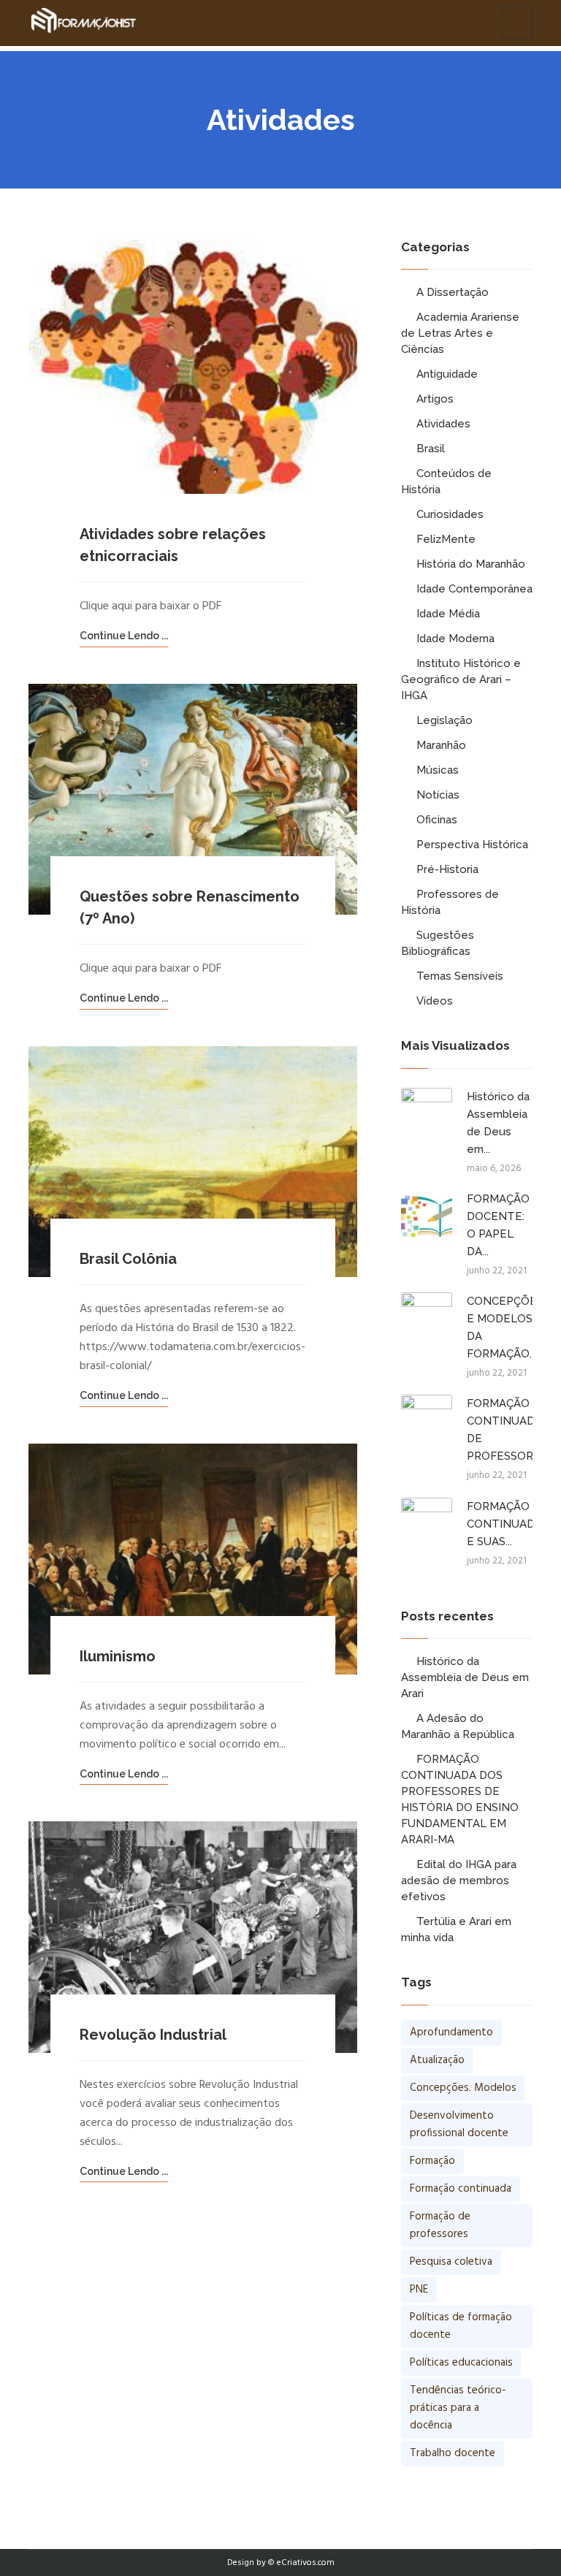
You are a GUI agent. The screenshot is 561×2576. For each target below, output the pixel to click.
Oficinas (437, 820)
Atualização (437, 2060)
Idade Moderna (455, 639)
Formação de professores (440, 2225)
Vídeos (435, 1001)
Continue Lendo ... (124, 636)
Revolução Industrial (153, 2035)
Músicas (438, 770)
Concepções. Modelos (463, 2088)
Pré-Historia (447, 869)
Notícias (438, 795)
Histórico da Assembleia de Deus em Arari (465, 1677)
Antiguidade (447, 374)
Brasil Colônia (128, 1259)
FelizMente (446, 539)
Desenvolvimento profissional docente (459, 2125)
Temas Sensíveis (460, 976)
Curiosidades (450, 514)
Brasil (431, 449)
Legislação (444, 720)
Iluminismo (118, 1656)
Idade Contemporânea (474, 589)
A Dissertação (453, 292)
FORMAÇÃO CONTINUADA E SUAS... (504, 1524)
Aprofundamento (451, 2032)
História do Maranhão (471, 564)
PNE (419, 2290)
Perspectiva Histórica (472, 845)
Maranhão (441, 745)
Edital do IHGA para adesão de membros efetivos (459, 1880)
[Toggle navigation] (517, 23)
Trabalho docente (453, 2453)
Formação (432, 2161)
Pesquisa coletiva (451, 2262)
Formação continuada (461, 2189)
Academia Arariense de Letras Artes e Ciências (460, 333)
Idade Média (448, 614)
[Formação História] (83, 23)
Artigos (435, 399)
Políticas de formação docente (461, 2326)
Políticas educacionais (461, 2363)
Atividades (443, 424)
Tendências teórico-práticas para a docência (458, 2408)
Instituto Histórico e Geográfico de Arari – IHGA (461, 679)
